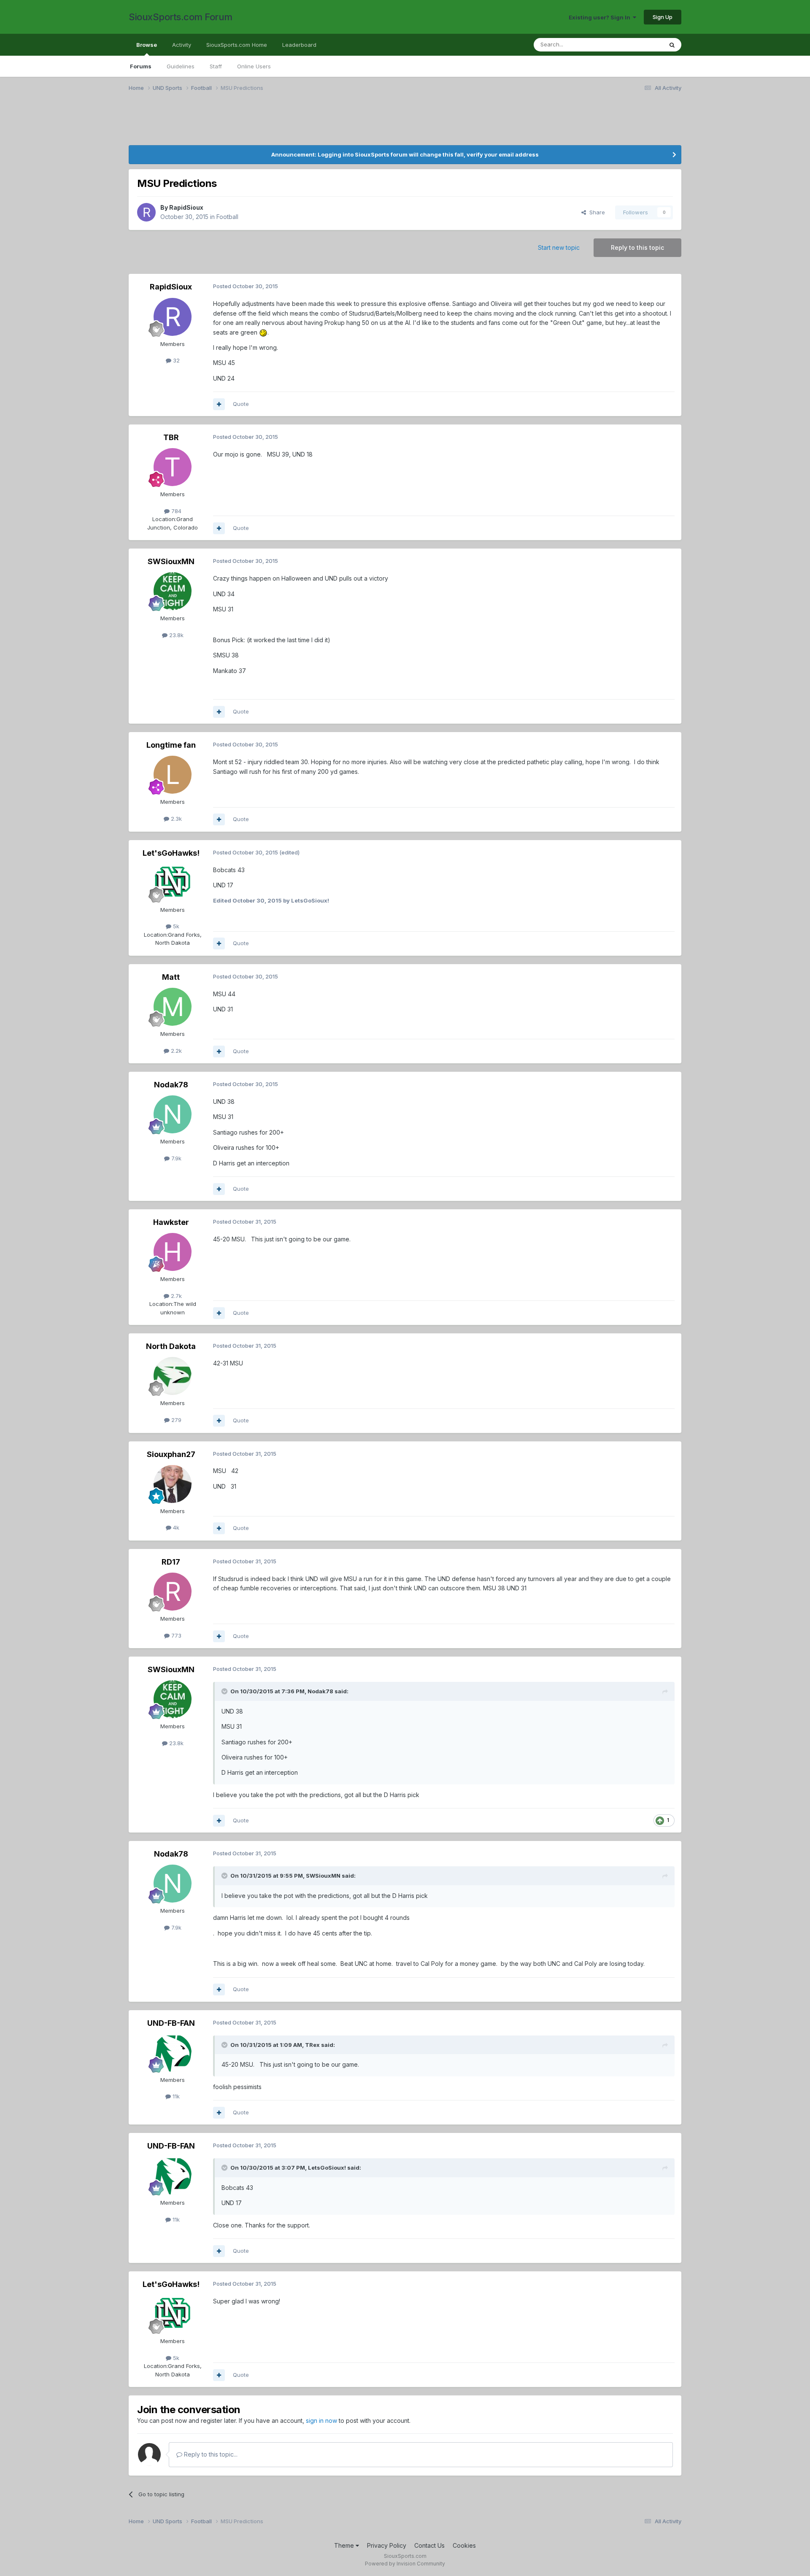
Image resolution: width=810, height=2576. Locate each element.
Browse (147, 45)
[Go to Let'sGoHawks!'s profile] (173, 883)
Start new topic (559, 247)
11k (175, 2096)
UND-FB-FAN (171, 2023)
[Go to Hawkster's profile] (173, 1252)
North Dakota (171, 1346)
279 (175, 1420)
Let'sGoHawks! (171, 853)
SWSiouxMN (171, 561)
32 (175, 360)
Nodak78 (171, 1085)
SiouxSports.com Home (237, 45)
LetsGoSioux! (327, 2168)
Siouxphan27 (171, 1454)
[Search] (672, 45)
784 (175, 511)
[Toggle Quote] (225, 1691)
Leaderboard (299, 45)
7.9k (175, 1158)
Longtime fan (171, 745)
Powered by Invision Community (405, 2564)
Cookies (464, 2545)
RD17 (171, 1562)
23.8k (175, 635)
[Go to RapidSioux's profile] (146, 212)
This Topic (638, 45)
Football (227, 217)
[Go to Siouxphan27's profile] (173, 1484)
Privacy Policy (387, 2545)
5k (175, 926)
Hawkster (171, 1222)
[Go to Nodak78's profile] (173, 1114)
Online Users (254, 66)
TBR (171, 437)
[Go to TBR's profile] (173, 467)
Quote (241, 404)
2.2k (175, 1051)
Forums (141, 66)
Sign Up (663, 17)
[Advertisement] (382, 124)
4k (175, 1527)
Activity (182, 45)
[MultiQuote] (219, 404)
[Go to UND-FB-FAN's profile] (173, 2053)
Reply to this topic (637, 247)
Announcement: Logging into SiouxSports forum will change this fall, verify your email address (405, 154)
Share (595, 212)
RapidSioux (186, 207)
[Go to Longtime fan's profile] (173, 775)
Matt (171, 977)
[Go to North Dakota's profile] (173, 1376)
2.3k (175, 819)
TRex (312, 2045)
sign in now (321, 2421)
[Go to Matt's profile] (173, 1007)
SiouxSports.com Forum (181, 17)
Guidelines (181, 66)
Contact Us (429, 2545)
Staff (216, 66)
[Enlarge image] (263, 332)
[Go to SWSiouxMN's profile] (173, 591)
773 (175, 1635)
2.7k (175, 1296)
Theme (345, 2545)
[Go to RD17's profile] (173, 1592)
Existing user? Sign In (601, 17)
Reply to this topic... (210, 2454)
